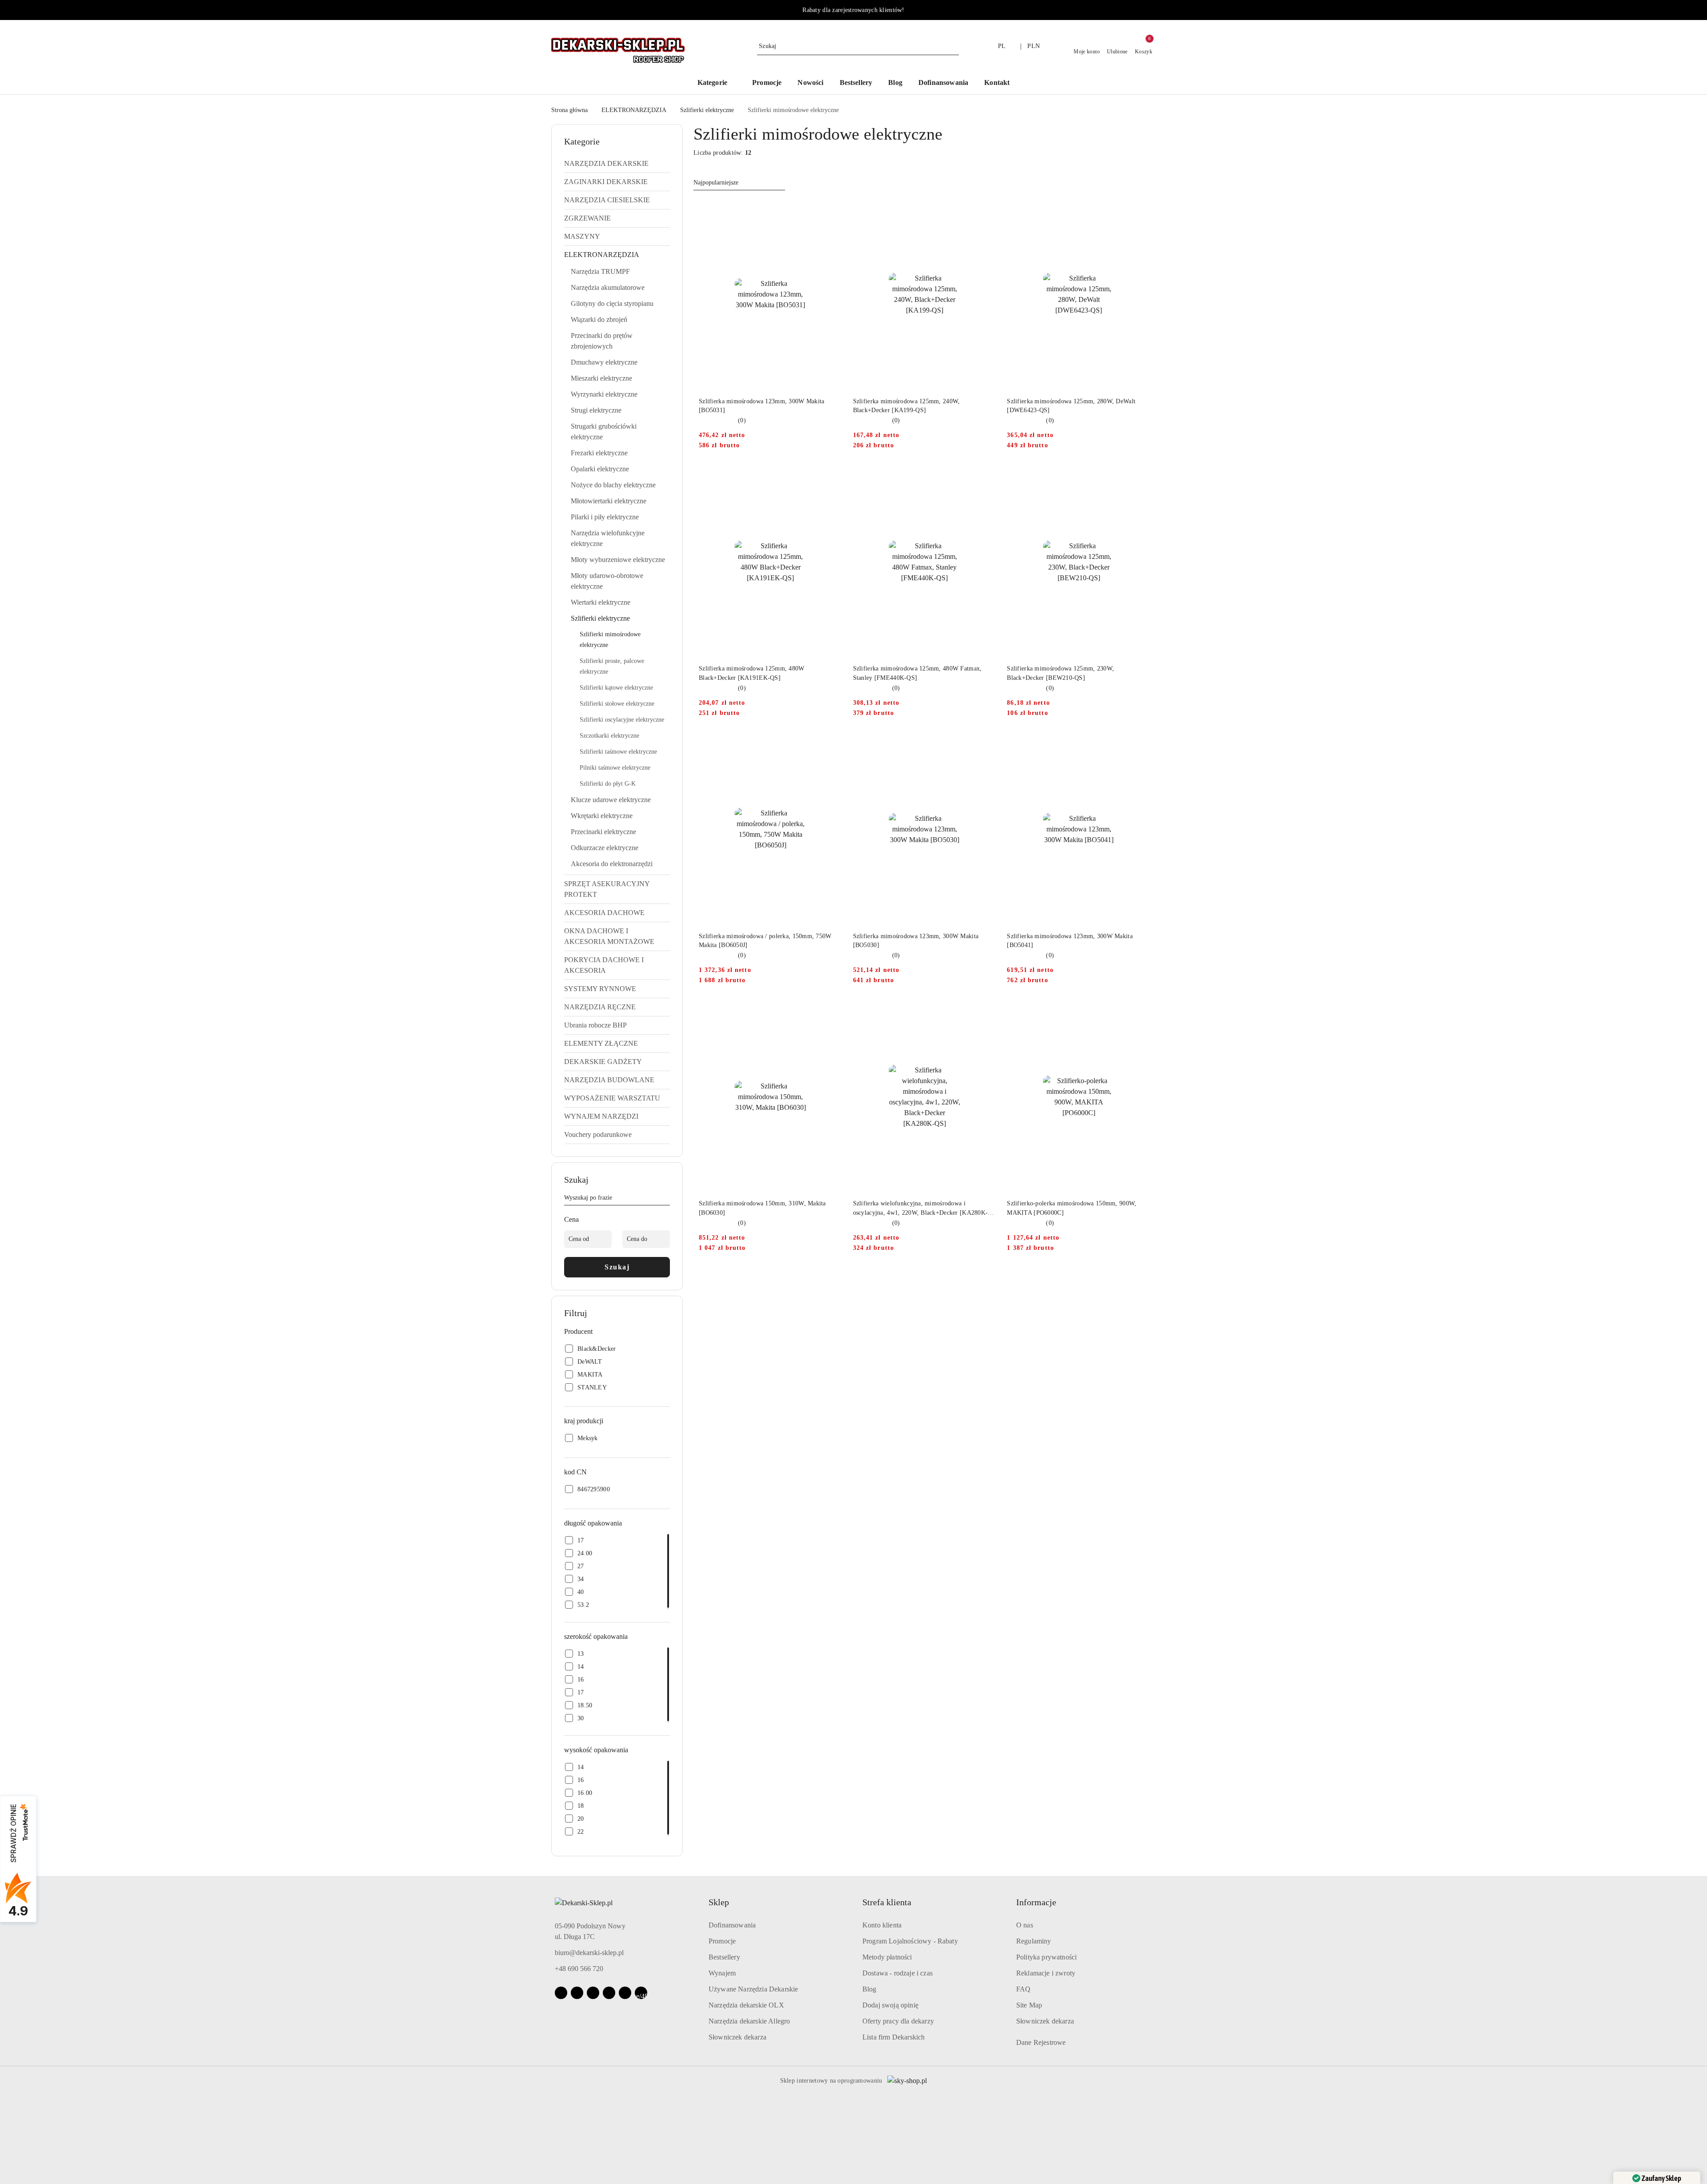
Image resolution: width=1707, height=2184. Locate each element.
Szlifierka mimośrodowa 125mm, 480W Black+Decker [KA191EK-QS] (752, 673)
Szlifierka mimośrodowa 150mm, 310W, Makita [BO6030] (762, 1208)
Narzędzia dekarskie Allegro (749, 2021)
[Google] (625, 1993)
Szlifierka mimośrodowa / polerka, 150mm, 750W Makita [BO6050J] (765, 941)
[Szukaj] (666, 1199)
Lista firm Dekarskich (894, 2037)
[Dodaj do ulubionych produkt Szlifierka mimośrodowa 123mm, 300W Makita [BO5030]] (986, 744)
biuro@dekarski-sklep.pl (589, 1953)
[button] (717, 83)
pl (1002, 46)
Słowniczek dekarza (737, 2037)
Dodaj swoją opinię (890, 2005)
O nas (1025, 1925)
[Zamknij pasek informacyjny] (1152, 10)
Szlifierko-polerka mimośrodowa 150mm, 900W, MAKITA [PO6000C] (1072, 1208)
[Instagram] (577, 1993)
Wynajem (722, 1973)
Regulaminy (1034, 1941)
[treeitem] (617, 164)
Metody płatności (887, 1957)
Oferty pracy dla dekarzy (898, 2021)
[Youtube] (593, 1993)
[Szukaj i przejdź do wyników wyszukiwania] (954, 46)
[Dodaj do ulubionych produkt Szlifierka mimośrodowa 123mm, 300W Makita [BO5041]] (1140, 744)
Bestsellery (724, 1957)
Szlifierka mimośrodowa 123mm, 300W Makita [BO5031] (761, 406)
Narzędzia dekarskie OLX (746, 2005)
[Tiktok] (609, 1993)
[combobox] (739, 183)
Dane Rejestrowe (1041, 2042)
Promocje (722, 1941)
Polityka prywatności (1046, 1957)
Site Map (1029, 2005)
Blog (870, 1989)
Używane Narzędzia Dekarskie (753, 1989)
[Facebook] (561, 1993)
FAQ (1023, 1989)
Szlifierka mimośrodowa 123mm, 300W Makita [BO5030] (916, 941)
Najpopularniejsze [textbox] (716, 183)
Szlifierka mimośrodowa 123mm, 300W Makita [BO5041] (1070, 941)
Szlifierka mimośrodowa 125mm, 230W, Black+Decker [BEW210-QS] (1060, 673)
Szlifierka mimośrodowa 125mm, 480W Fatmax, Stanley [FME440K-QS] (918, 673)
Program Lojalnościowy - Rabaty (910, 1941)
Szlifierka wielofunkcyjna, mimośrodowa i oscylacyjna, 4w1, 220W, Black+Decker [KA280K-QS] (921, 1208)
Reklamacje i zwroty (1046, 1973)
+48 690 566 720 (579, 1969)
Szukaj (617, 1267)
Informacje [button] (1036, 1902)
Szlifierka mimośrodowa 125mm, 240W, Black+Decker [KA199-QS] (907, 406)
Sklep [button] (719, 1902)
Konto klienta (882, 1925)
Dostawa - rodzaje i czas (898, 1973)
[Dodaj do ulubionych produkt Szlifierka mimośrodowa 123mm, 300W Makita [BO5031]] (832, 209)
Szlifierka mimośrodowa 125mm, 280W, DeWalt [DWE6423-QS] (1071, 406)
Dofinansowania (732, 1925)
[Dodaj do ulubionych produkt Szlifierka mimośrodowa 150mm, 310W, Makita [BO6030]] (832, 1012)
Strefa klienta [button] (887, 1902)
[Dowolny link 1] (641, 1993)
